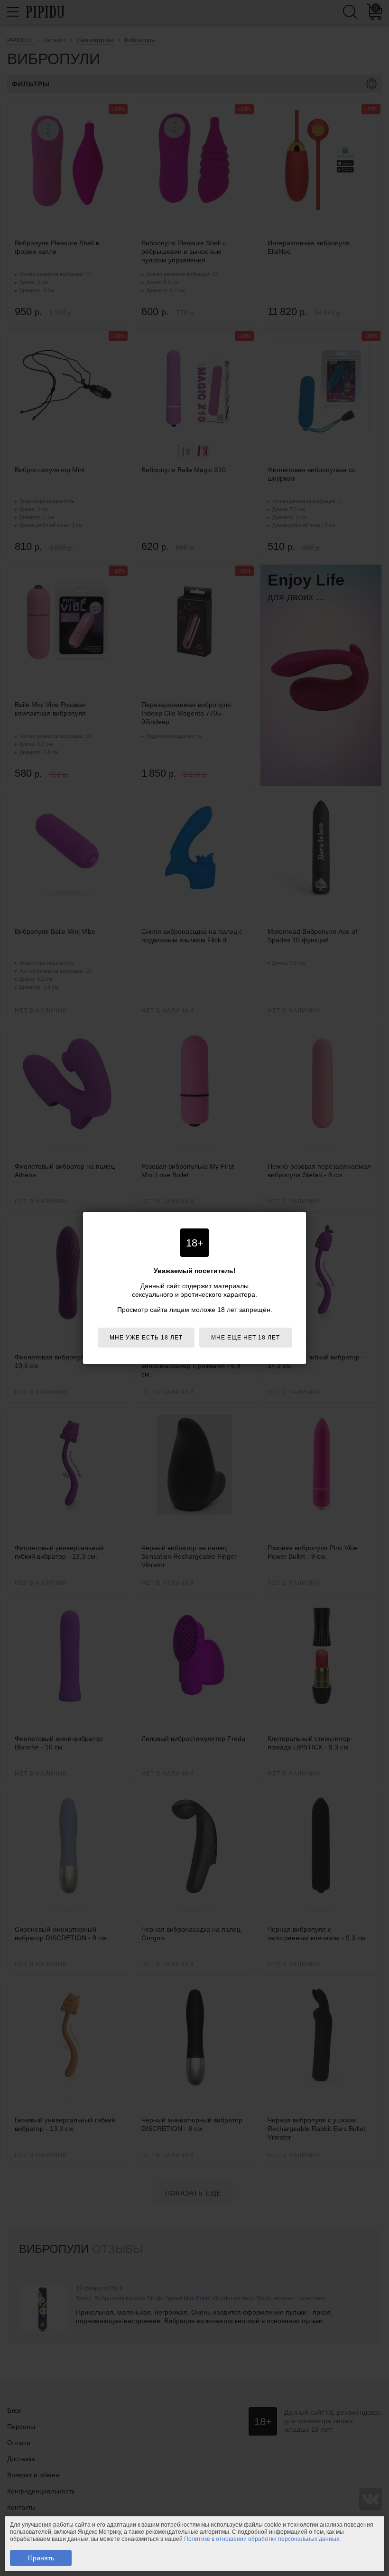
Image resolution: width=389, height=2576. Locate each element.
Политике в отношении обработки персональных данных (262, 2539)
